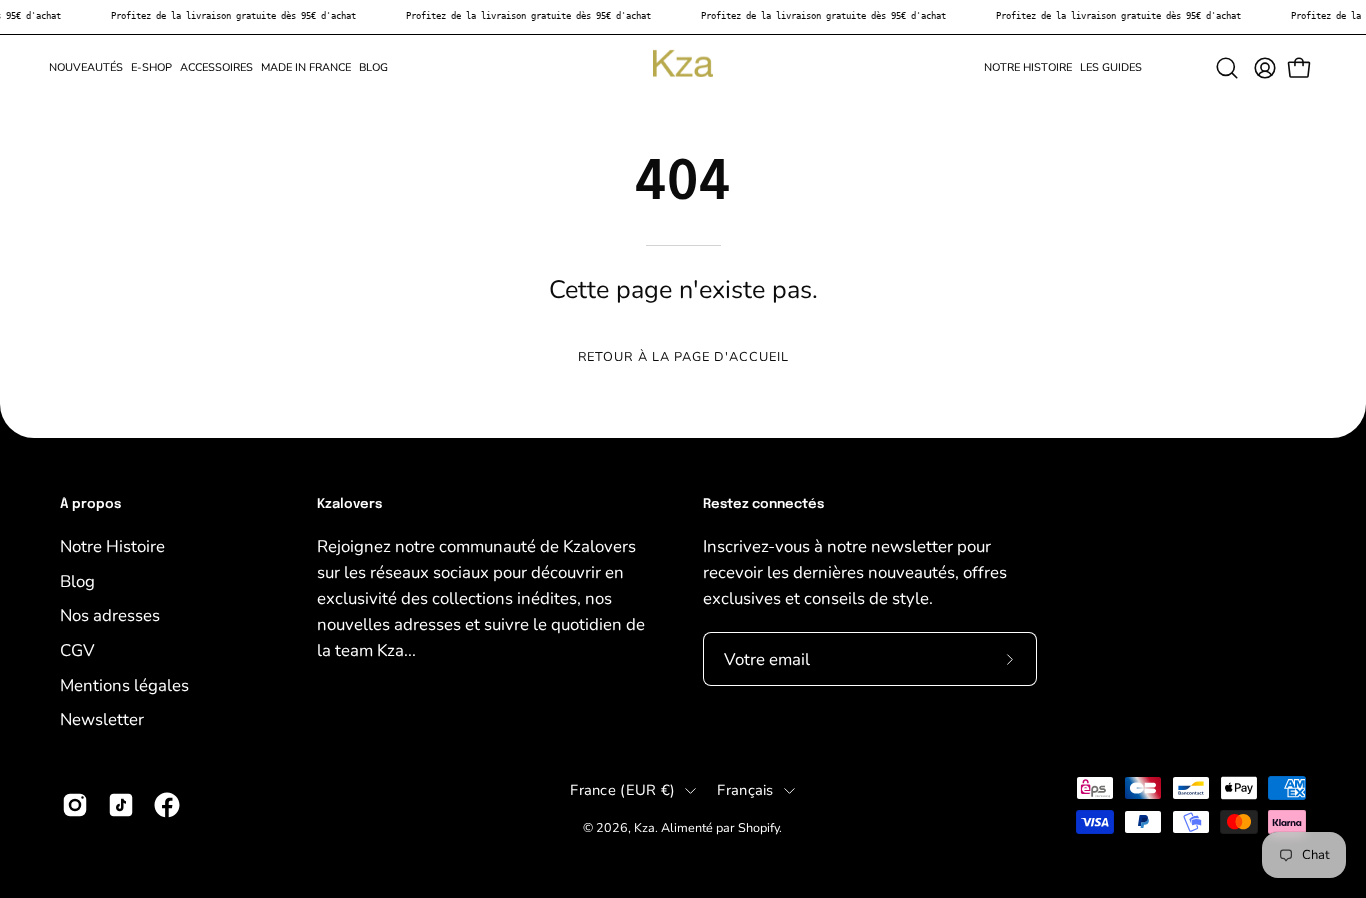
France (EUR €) (622, 790)
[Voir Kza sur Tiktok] (121, 805)
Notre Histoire (112, 546)
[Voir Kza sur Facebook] (167, 805)
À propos (90, 504)
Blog (77, 580)
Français (745, 790)
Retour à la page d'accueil (683, 357)
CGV (77, 649)
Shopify (758, 827)
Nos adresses (110, 615)
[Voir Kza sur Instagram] (75, 805)
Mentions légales (124, 684)
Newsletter (102, 719)
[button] (151, 68)
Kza (644, 827)
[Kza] (683, 68)
